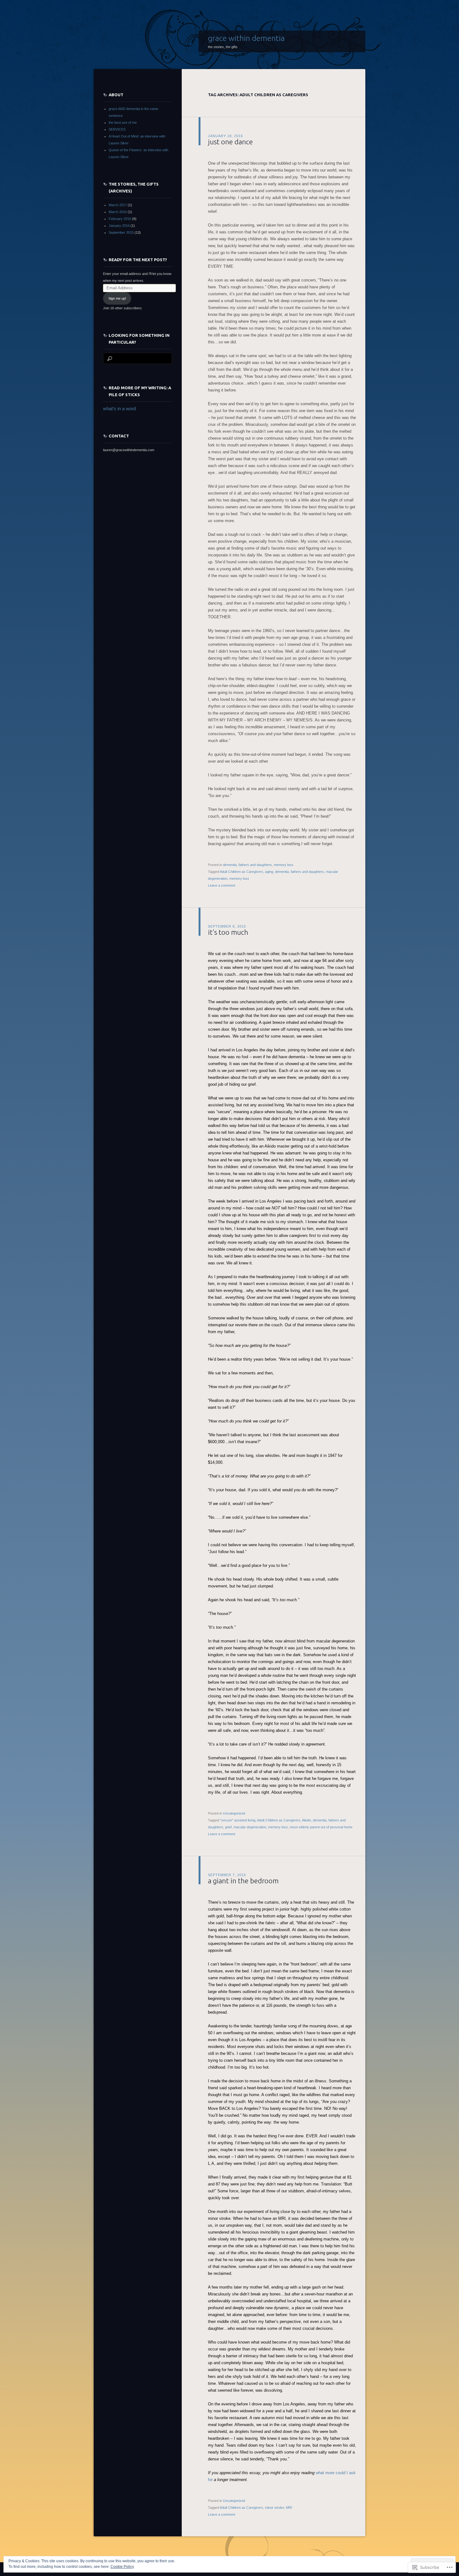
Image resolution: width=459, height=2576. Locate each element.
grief (228, 1827)
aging (269, 872)
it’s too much (228, 932)
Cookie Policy (122, 2567)
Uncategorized (234, 1813)
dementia (230, 865)
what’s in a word (119, 409)
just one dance (230, 142)
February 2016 (120, 219)
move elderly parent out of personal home (321, 1827)
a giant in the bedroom (243, 1881)
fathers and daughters (255, 865)
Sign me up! (117, 298)
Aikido (306, 1820)
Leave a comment (222, 885)
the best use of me (123, 122)
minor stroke (275, 2508)
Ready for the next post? (138, 260)
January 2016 (119, 226)
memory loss (284, 865)
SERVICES (117, 129)
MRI (289, 2508)
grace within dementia (246, 38)
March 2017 (118, 205)
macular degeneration (250, 1827)
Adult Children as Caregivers (242, 872)
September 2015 (121, 232)
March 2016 (118, 212)
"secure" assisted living (238, 1820)
